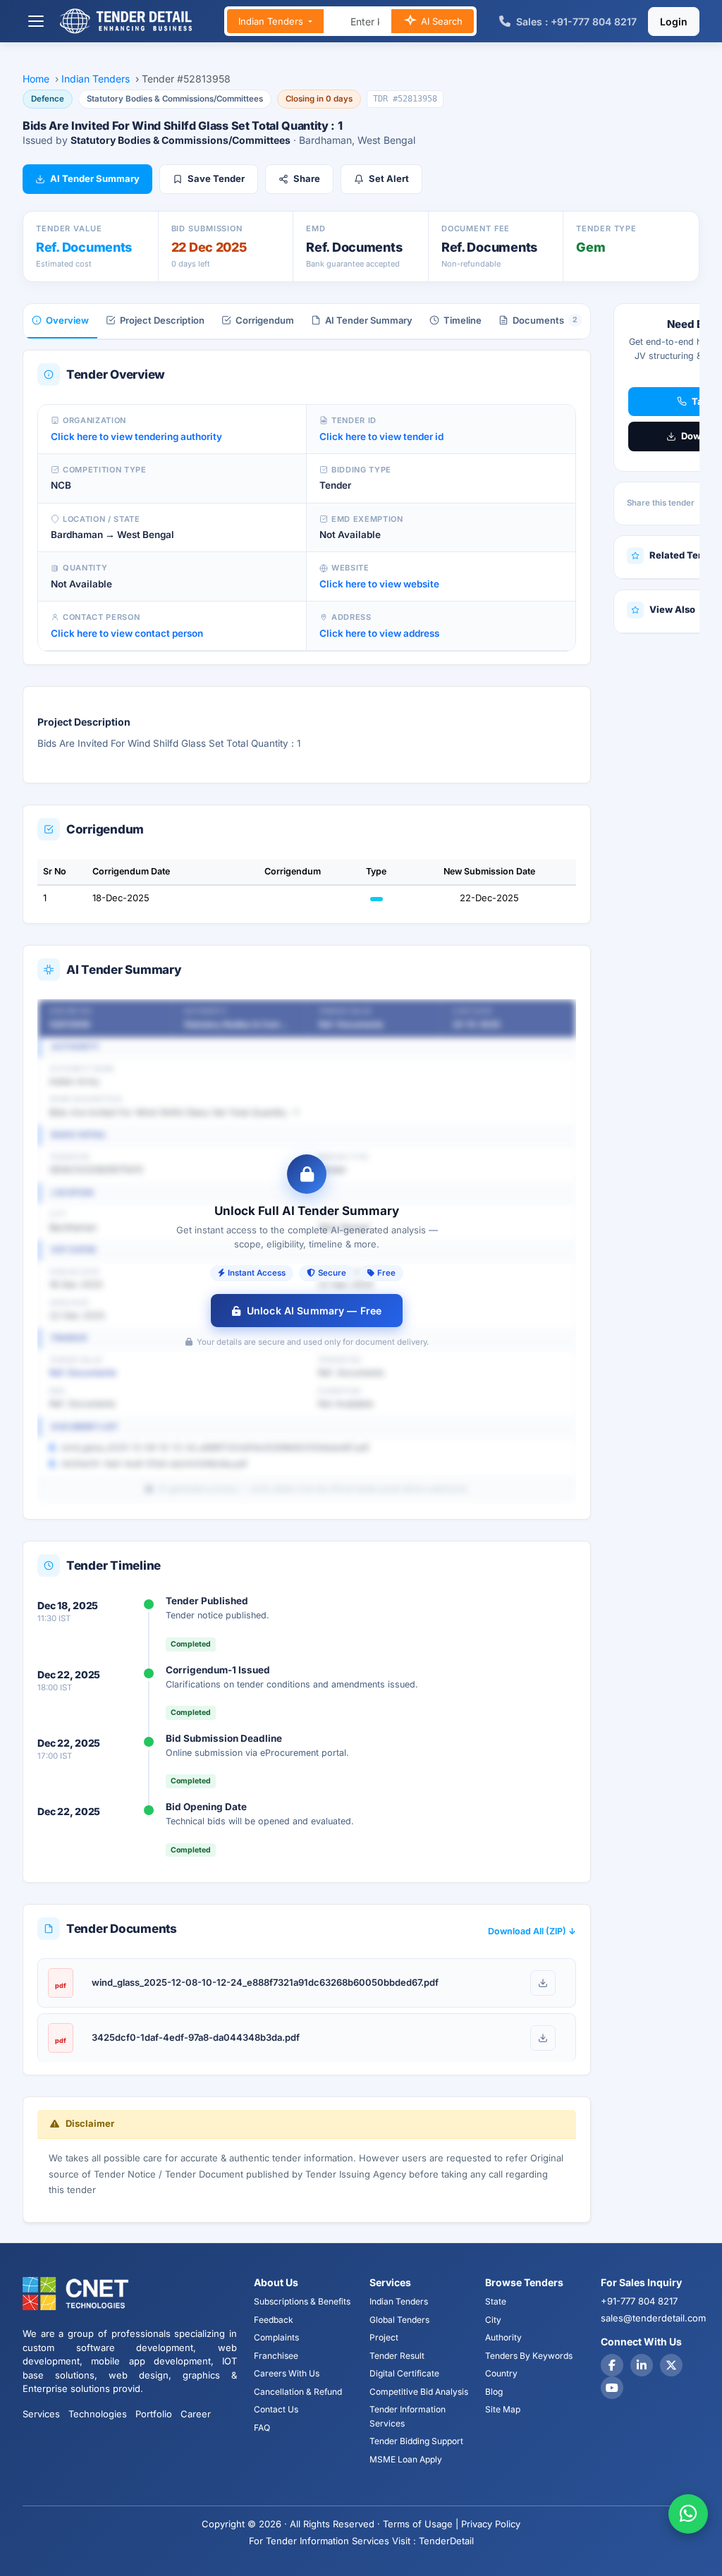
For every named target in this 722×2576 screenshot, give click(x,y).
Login (674, 22)
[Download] (543, 1983)
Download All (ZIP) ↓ (532, 1931)
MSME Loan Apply (406, 2459)
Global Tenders (399, 2320)
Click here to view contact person (127, 633)
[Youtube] (612, 2388)
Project (384, 2337)
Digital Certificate (404, 2373)
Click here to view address (379, 633)
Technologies (98, 2414)
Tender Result (397, 2356)
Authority (503, 2337)
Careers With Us (287, 2373)
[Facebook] (612, 2365)
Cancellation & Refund (298, 2392)
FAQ (262, 2428)
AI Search (440, 21)
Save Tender (216, 178)
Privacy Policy (491, 2524)
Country (501, 2373)
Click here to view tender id (381, 437)
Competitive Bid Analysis (419, 2392)
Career (196, 2414)
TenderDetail (446, 2541)
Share (307, 178)
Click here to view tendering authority (136, 437)
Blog (494, 2392)
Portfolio (154, 2414)
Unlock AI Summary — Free (314, 1311)
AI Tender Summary (95, 178)
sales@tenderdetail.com (653, 2318)
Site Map (503, 2409)
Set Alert (389, 178)
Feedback (274, 2320)
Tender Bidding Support (416, 2441)
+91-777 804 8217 (639, 2301)
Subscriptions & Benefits (302, 2301)
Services (41, 2414)
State (496, 2301)
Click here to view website (379, 584)
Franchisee (276, 2356)
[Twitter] (671, 2365)
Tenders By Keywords (529, 2356)
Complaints (276, 2337)
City (493, 2320)
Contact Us (276, 2409)
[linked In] (642, 2365)
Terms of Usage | (421, 2524)
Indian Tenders (272, 21)
